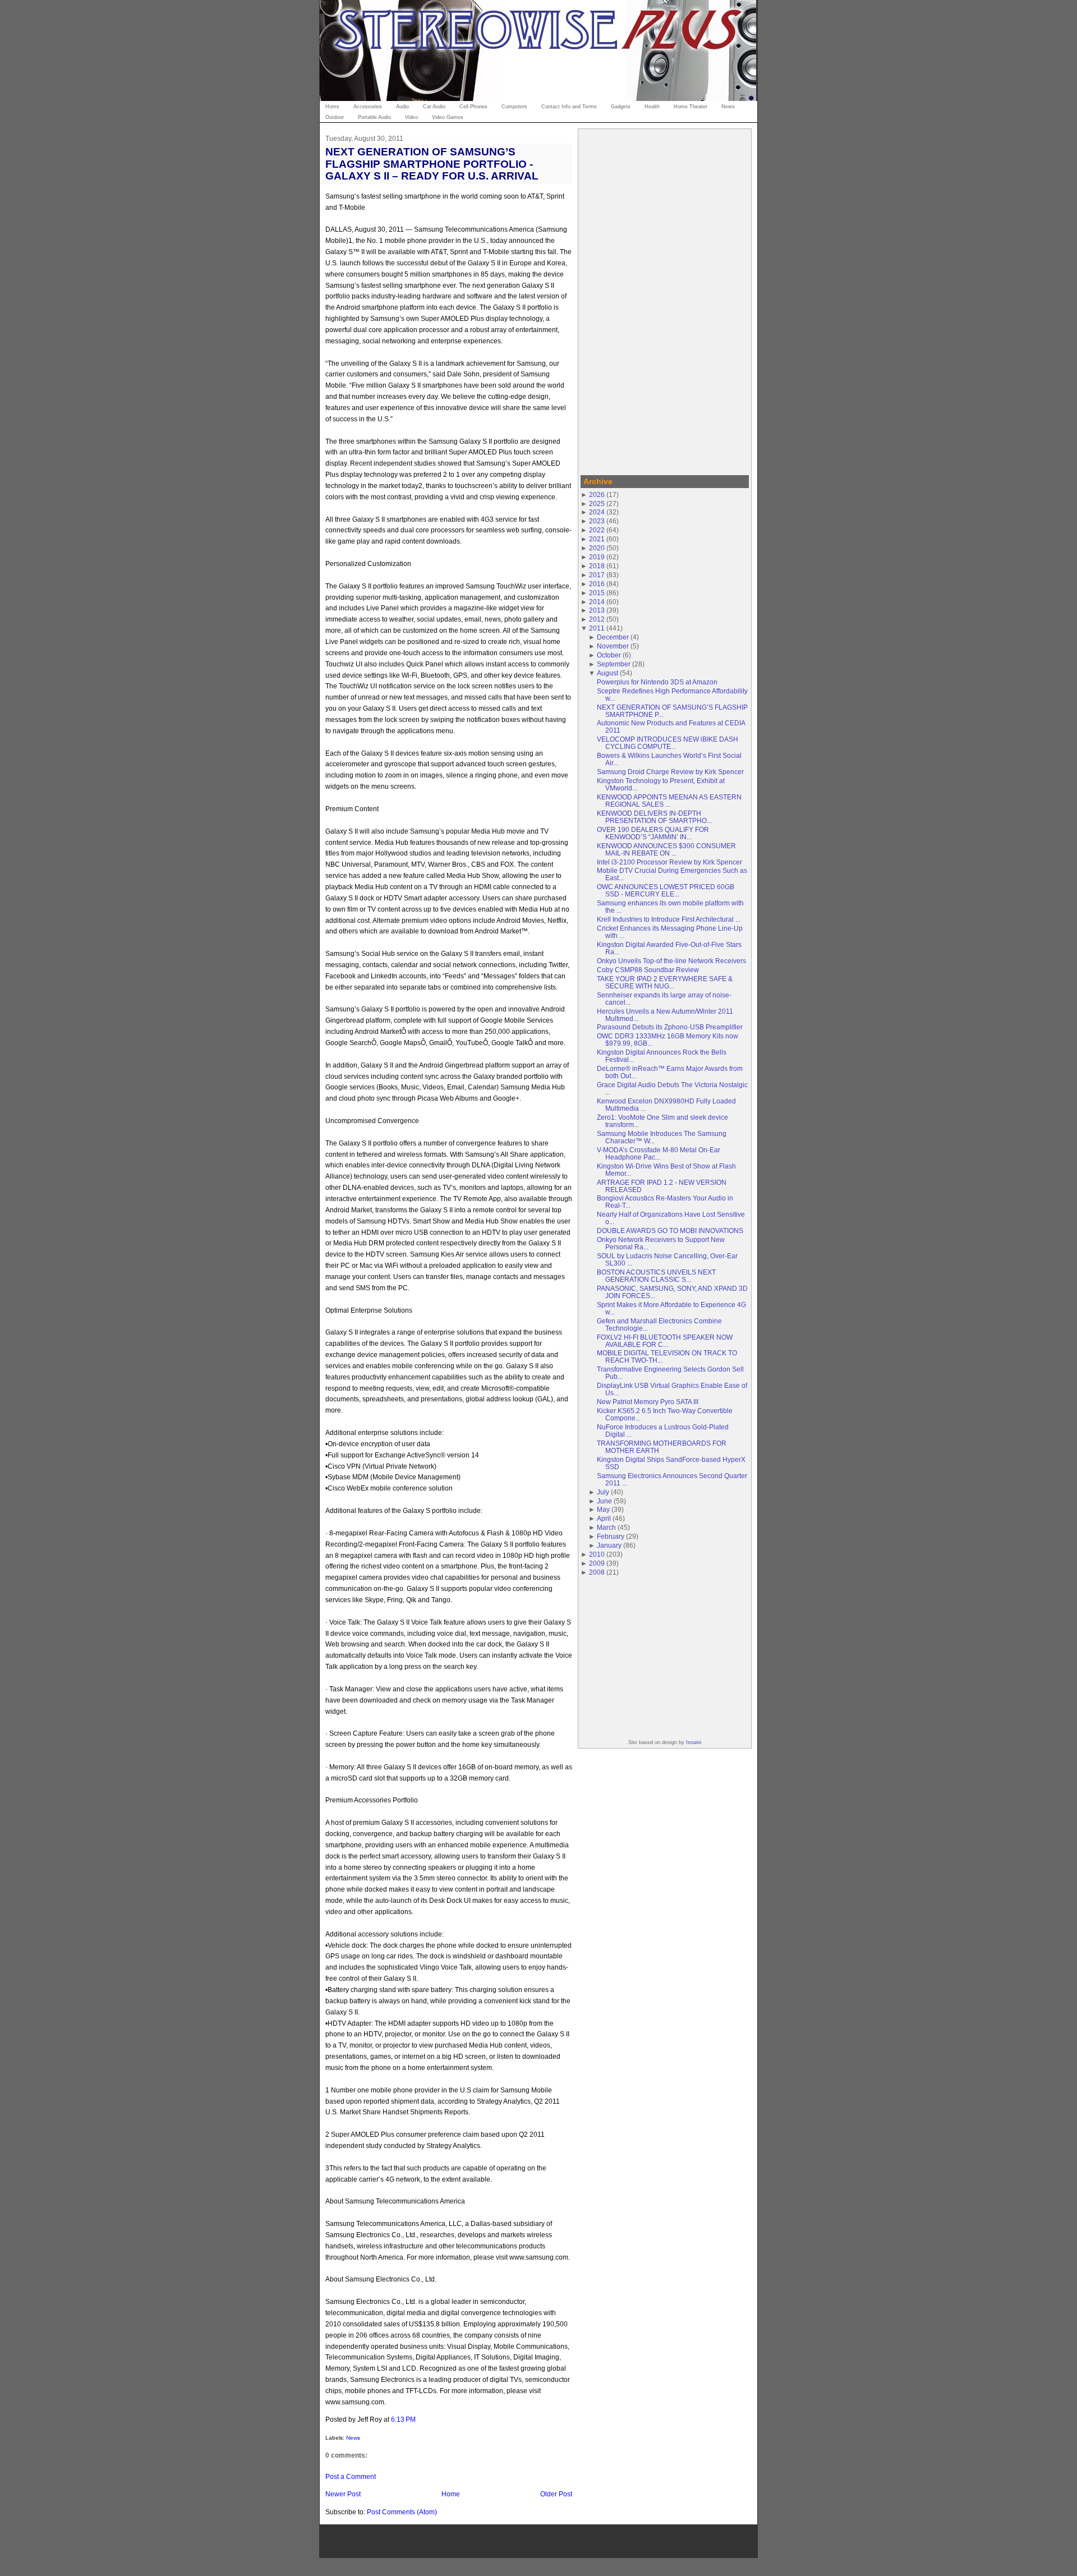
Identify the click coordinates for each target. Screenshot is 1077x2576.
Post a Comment (351, 2476)
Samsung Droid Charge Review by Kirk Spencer (670, 772)
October (609, 655)
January (609, 1545)
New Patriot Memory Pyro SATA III (648, 1402)
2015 (597, 593)
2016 (597, 584)
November (613, 646)
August (607, 673)
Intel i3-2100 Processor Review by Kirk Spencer (669, 862)
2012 (597, 619)
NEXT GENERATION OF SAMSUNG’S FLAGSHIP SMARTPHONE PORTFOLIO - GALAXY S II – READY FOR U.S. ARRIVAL (432, 164)
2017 (597, 575)
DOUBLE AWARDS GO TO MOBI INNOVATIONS (670, 1231)
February (611, 1536)
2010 (597, 1554)
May (603, 1509)
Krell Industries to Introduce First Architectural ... (669, 919)
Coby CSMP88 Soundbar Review (648, 970)
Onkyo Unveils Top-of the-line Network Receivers (671, 961)
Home (451, 2494)
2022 (597, 530)
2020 (597, 548)
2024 (597, 512)
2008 (597, 1572)
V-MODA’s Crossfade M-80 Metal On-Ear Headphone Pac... (659, 1153)
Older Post (556, 2494)
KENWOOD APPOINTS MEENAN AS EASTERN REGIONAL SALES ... (669, 801)
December (613, 637)
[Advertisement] (665, 300)
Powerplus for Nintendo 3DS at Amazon (657, 682)
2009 (597, 1563)
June (604, 1501)
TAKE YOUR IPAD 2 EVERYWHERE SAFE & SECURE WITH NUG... (665, 982)
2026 (597, 495)
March (606, 1527)
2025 (597, 503)
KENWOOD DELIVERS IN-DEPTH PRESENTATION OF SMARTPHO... (654, 817)
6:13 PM (403, 2419)
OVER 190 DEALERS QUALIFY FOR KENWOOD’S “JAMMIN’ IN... (653, 833)
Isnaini (694, 1742)
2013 (597, 610)
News (353, 2438)
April (604, 1518)
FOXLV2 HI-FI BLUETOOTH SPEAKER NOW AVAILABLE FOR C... (665, 1341)
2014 (597, 602)
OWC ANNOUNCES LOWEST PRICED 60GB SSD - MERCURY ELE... (666, 890)
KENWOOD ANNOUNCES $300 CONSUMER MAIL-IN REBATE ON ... (666, 849)
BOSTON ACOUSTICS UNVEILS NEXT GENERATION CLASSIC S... (656, 1276)
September (614, 664)
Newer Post (343, 2494)
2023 (597, 521)
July (603, 1492)
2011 (597, 628)
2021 (597, 539)
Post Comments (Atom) (402, 2512)
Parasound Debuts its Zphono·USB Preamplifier (670, 1027)
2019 (597, 557)
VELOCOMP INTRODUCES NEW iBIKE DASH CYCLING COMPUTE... (668, 743)
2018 (597, 566)
